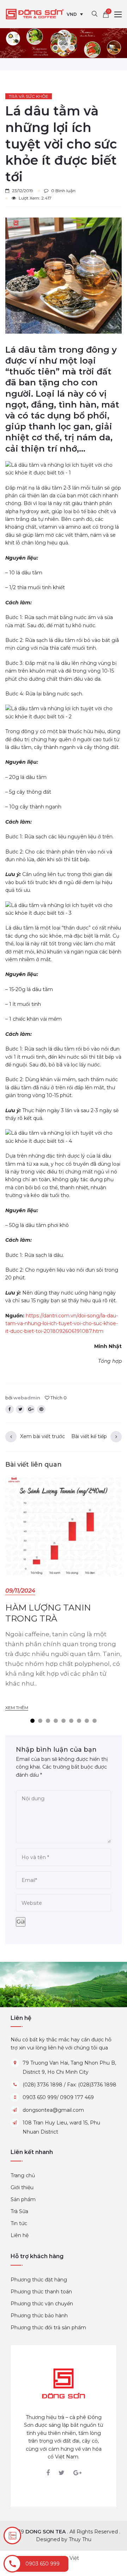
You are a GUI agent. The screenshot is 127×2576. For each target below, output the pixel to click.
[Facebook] (48, 2473)
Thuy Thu (80, 2539)
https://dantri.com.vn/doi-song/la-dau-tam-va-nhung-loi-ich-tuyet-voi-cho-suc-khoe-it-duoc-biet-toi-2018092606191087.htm (62, 1324)
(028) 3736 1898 (43, 2085)
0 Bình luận (63, 191)
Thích (58, 1398)
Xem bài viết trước (43, 1436)
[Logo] (64, 2383)
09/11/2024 (20, 1591)
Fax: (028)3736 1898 (92, 2085)
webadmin (27, 1398)
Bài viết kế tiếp (89, 1436)
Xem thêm (17, 1708)
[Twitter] (62, 2473)
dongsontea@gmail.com (53, 2110)
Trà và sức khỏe (29, 96)
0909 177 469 (77, 2097)
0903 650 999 (40, 2097)
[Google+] (77, 2473)
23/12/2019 (23, 191)
